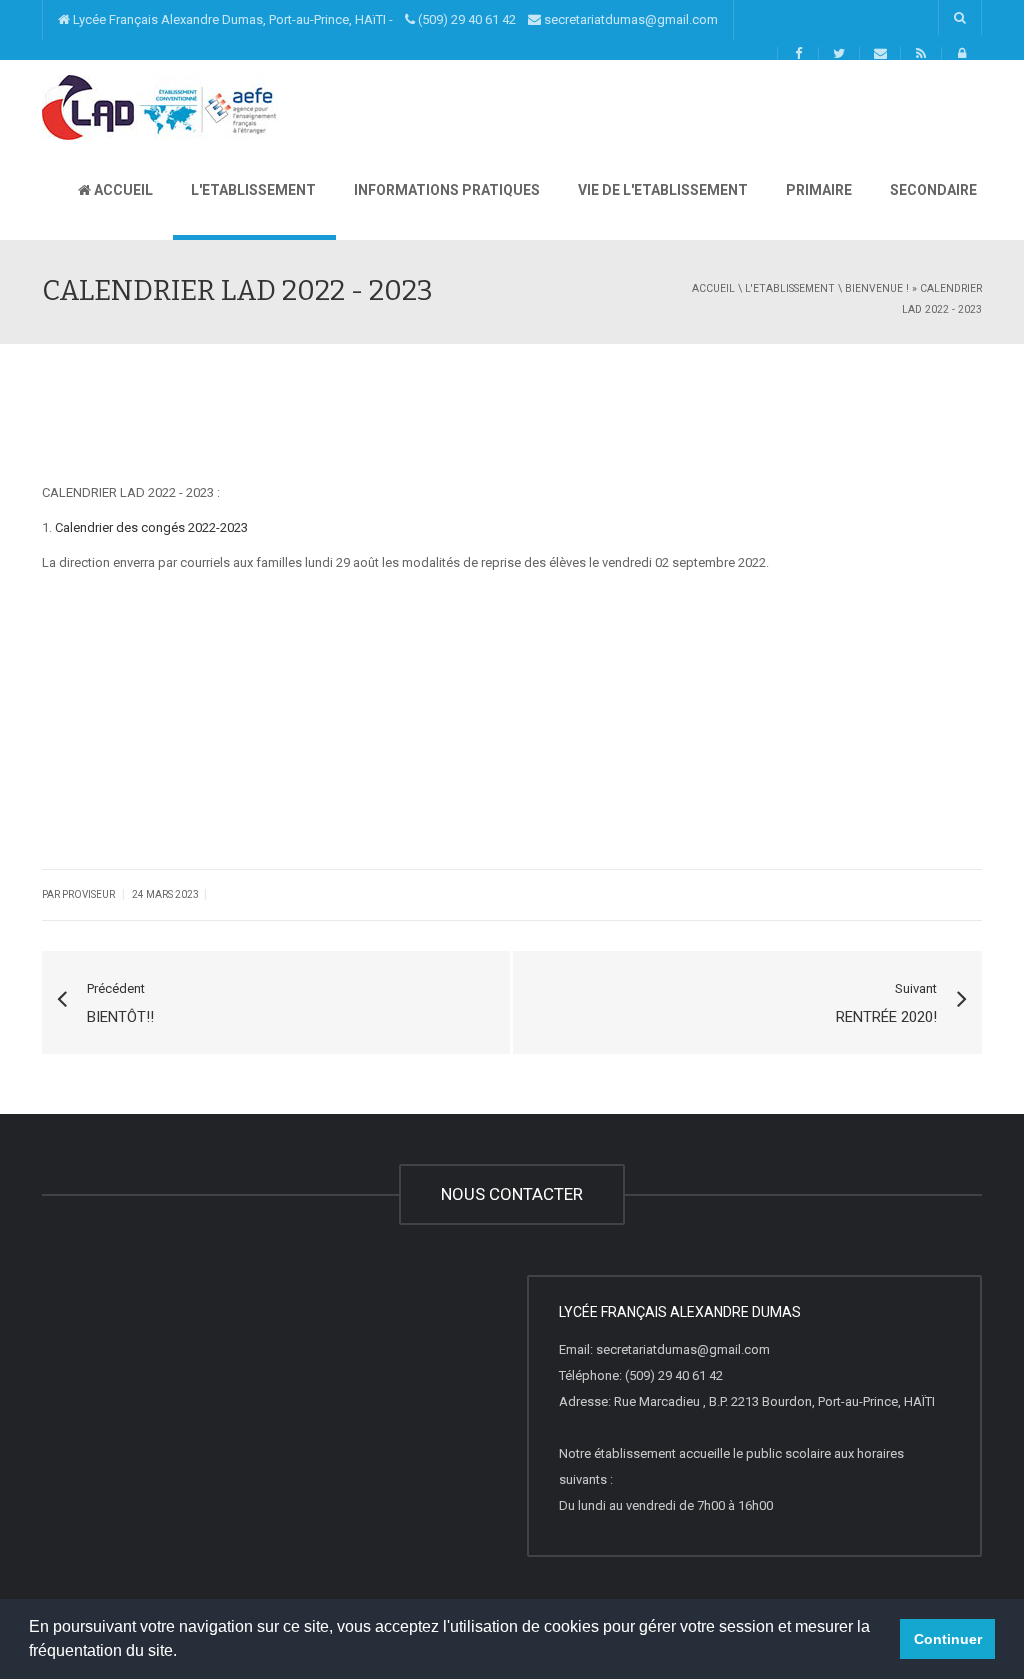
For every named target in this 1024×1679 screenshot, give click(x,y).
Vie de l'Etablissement (661, 190)
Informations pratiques (445, 190)
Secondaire (932, 190)
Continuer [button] (948, 1639)
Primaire (817, 190)
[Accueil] (159, 106)
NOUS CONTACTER (512, 1194)
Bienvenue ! (877, 288)
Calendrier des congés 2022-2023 (151, 527)
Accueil (122, 190)
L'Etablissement (252, 190)
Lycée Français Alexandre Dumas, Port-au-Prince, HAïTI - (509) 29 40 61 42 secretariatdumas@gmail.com (394, 19)
